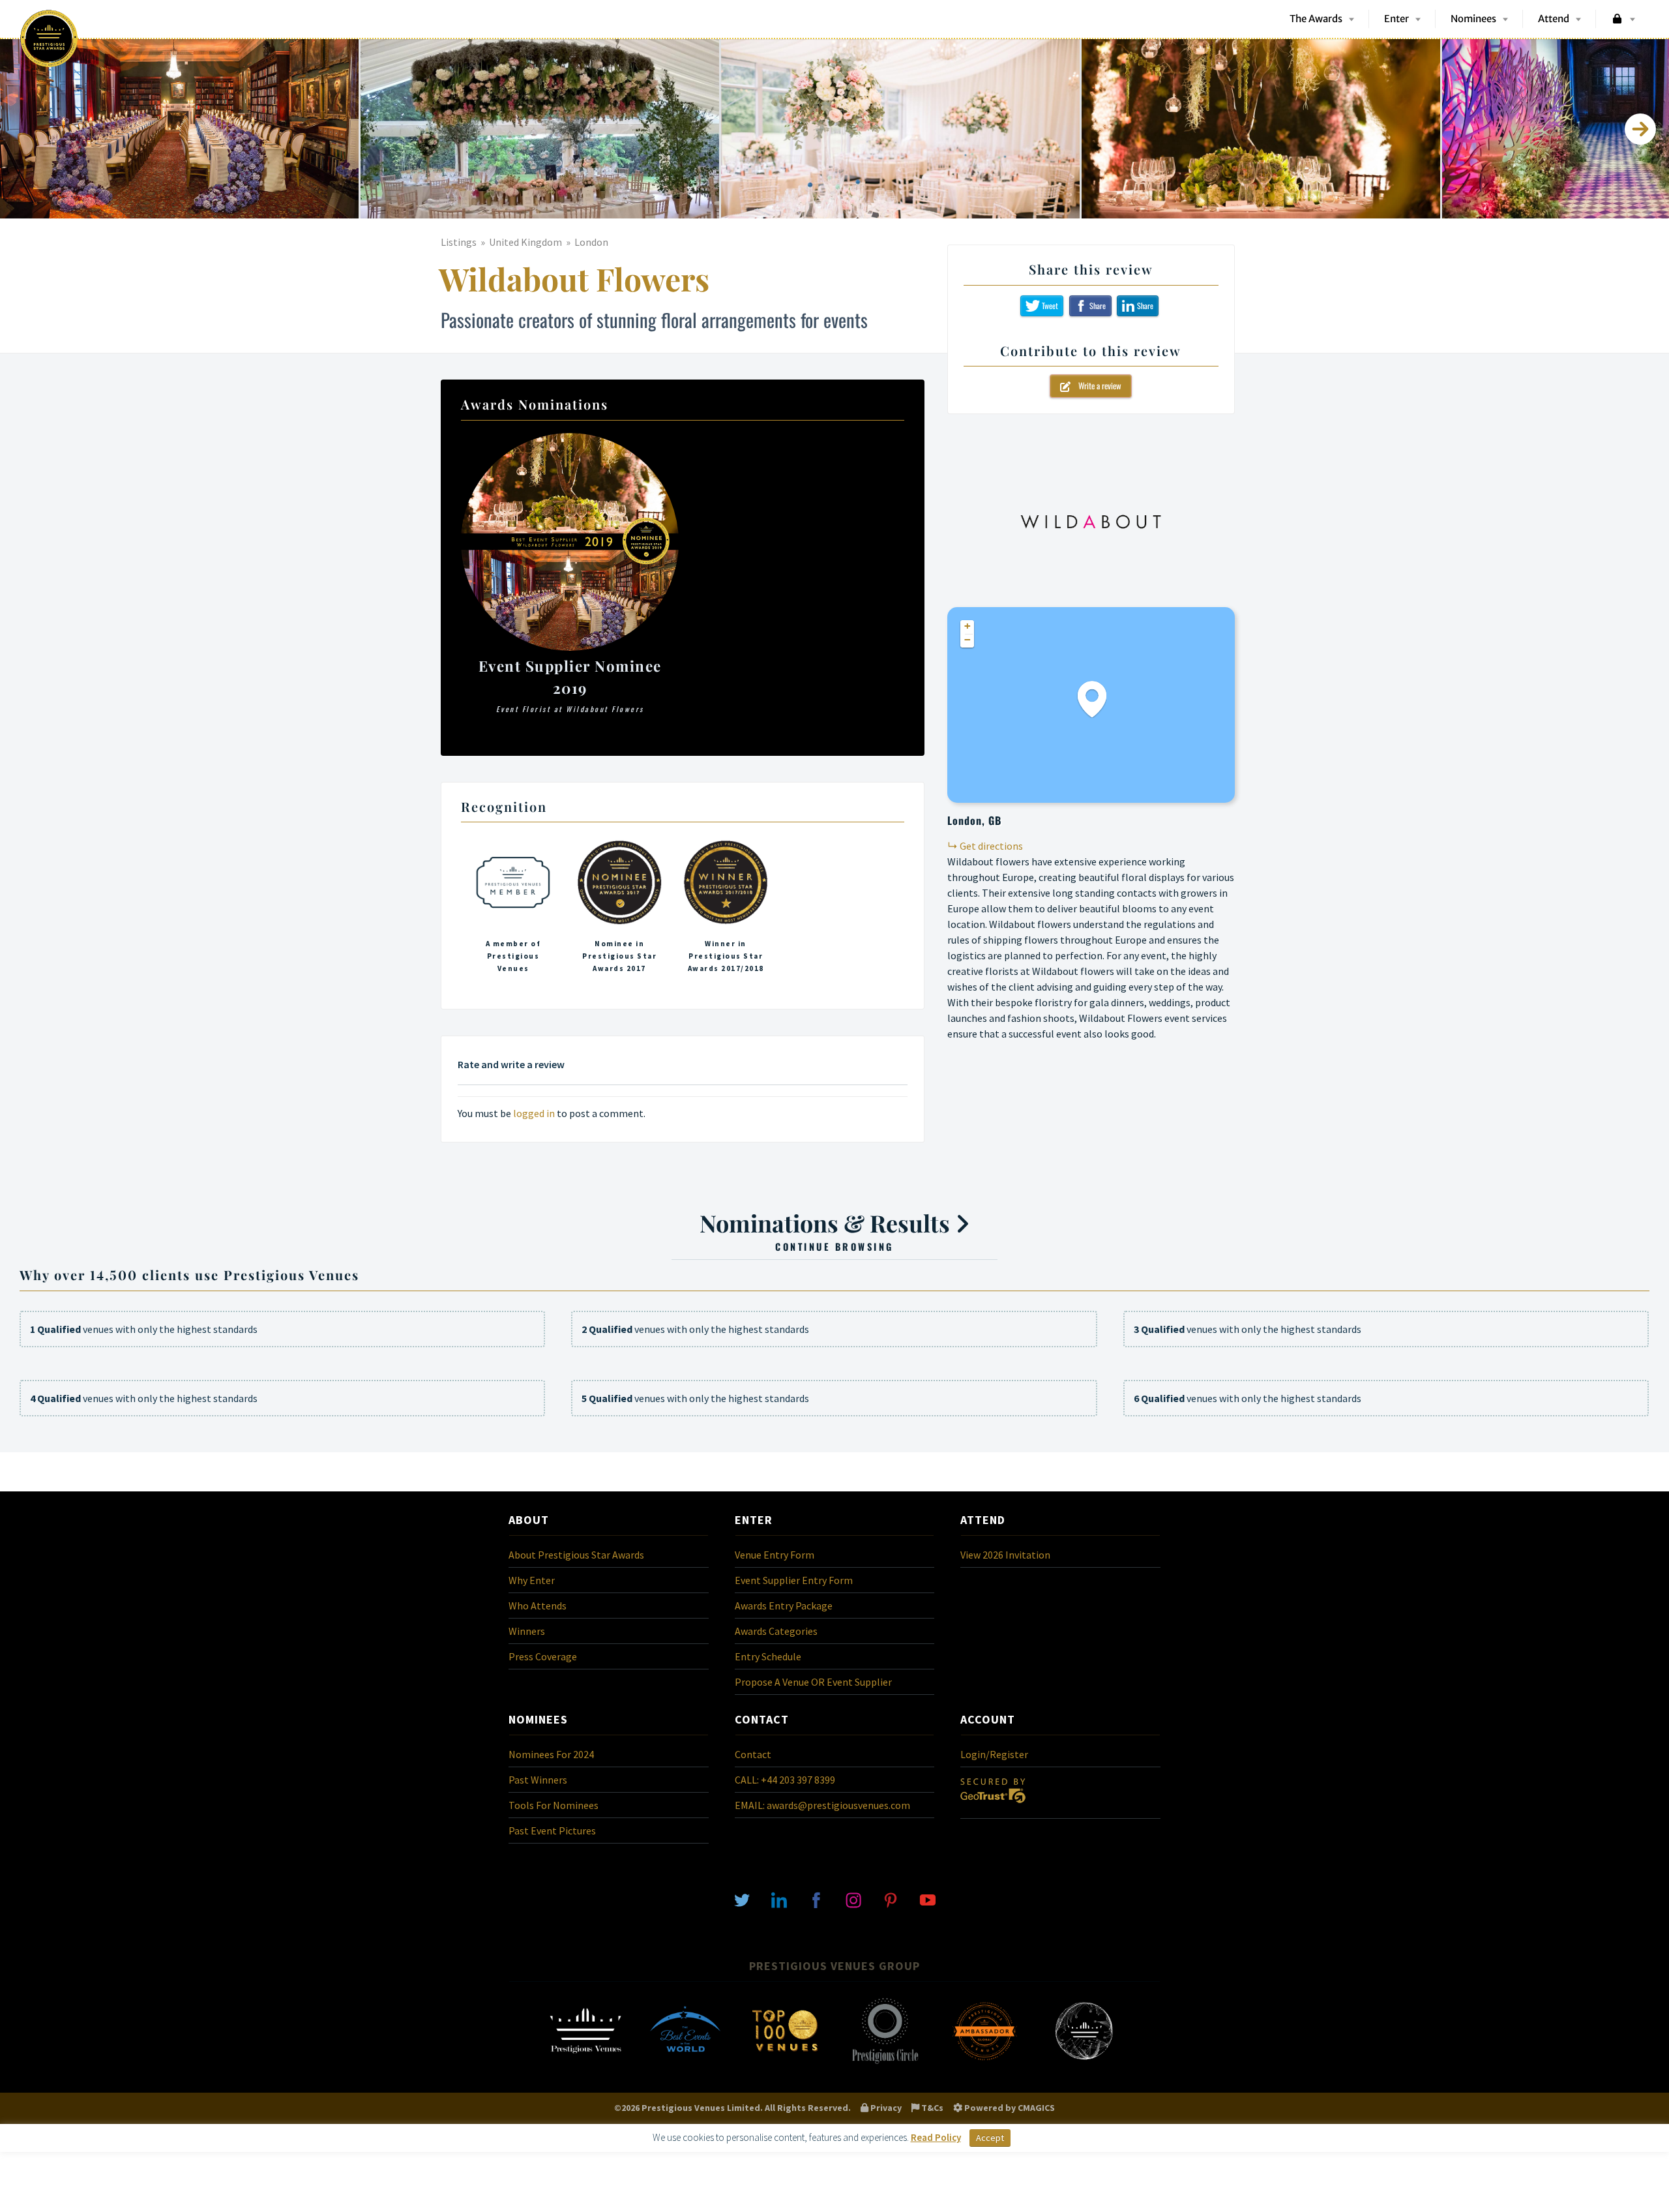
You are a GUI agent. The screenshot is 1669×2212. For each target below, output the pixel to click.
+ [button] (967, 626)
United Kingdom (525, 242)
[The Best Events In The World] (685, 2063)
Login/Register (994, 1754)
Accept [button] (990, 2138)
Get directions (991, 846)
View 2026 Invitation (1005, 1555)
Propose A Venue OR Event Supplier (813, 1682)
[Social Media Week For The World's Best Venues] (1084, 2063)
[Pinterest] (891, 1899)
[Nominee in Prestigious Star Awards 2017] (619, 910)
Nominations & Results (827, 1230)
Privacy (885, 2108)
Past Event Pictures (552, 1831)
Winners (527, 1631)
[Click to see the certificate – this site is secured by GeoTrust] (993, 1806)
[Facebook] (816, 1899)
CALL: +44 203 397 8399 (785, 1780)
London (591, 242)
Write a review (1096, 385)
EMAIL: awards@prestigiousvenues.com (822, 1805)
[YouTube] (928, 1899)
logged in (534, 1113)
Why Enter (532, 1580)
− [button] (967, 640)
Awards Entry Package (784, 1606)
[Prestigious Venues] (585, 2063)
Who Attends (538, 1606)
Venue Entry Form (775, 1555)
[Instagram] (853, 1899)
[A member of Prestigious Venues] (513, 910)
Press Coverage (543, 1656)
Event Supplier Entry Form (794, 1580)
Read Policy (936, 2137)
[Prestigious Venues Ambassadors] (984, 2063)
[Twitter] (742, 1899)
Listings (459, 242)
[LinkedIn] (779, 1899)
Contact (753, 1754)
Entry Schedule (768, 1656)
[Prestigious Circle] (885, 2063)
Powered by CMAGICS (1009, 2108)
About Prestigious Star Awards (576, 1555)
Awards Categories (776, 1631)
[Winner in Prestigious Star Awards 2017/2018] (726, 910)
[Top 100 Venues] (785, 2063)
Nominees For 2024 (551, 1754)
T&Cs (931, 2108)
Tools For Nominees (554, 1805)
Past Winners (538, 1780)
